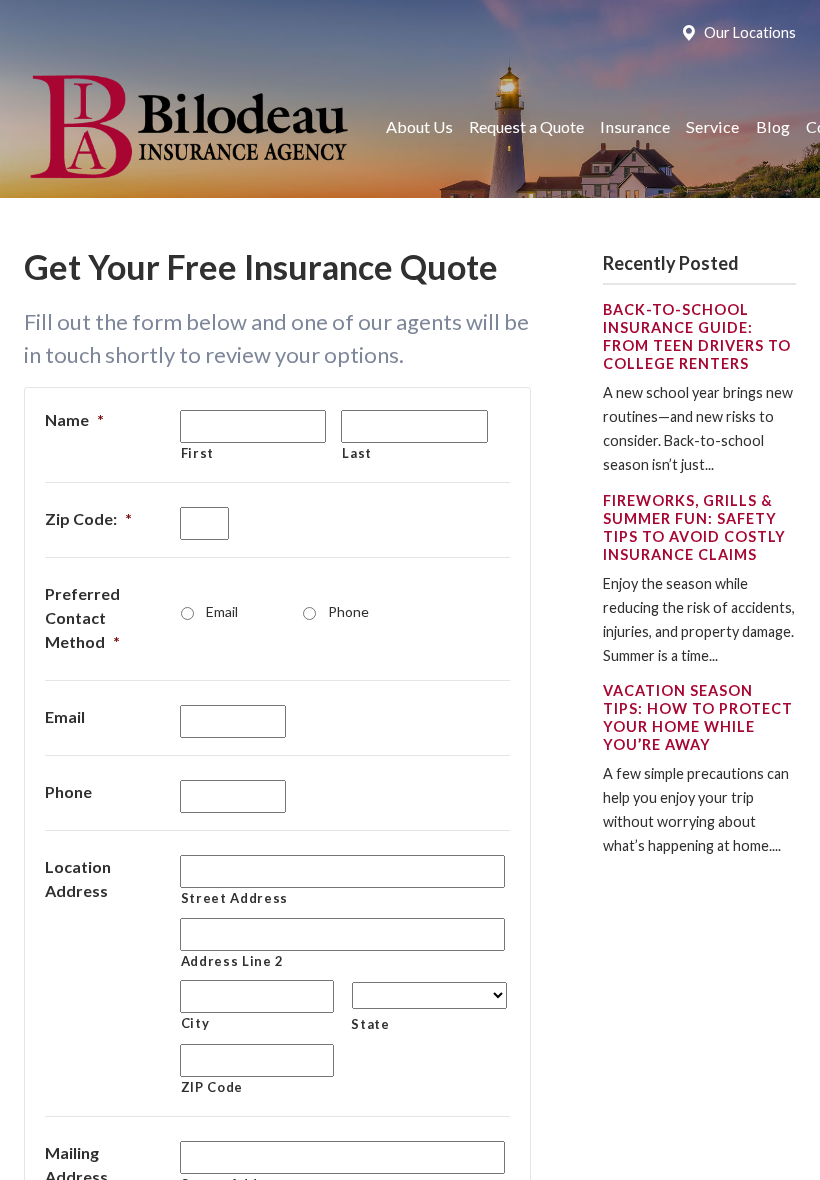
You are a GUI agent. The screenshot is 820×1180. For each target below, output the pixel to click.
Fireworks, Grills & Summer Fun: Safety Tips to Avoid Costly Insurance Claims (694, 527)
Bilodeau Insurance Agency (186, 126)
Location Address (78, 878)
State (370, 1024)
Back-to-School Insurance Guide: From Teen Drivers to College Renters (697, 336)
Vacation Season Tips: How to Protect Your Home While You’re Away (698, 717)
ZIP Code (212, 1087)
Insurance (635, 126)
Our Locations (750, 32)
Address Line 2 (232, 961)
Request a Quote (526, 126)
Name (74, 419)
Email (222, 611)
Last (357, 453)
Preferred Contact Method (82, 617)
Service (712, 126)
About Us (419, 126)
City (195, 1023)
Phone (348, 611)
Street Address (234, 898)
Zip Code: (88, 518)
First (197, 453)
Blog (773, 126)
